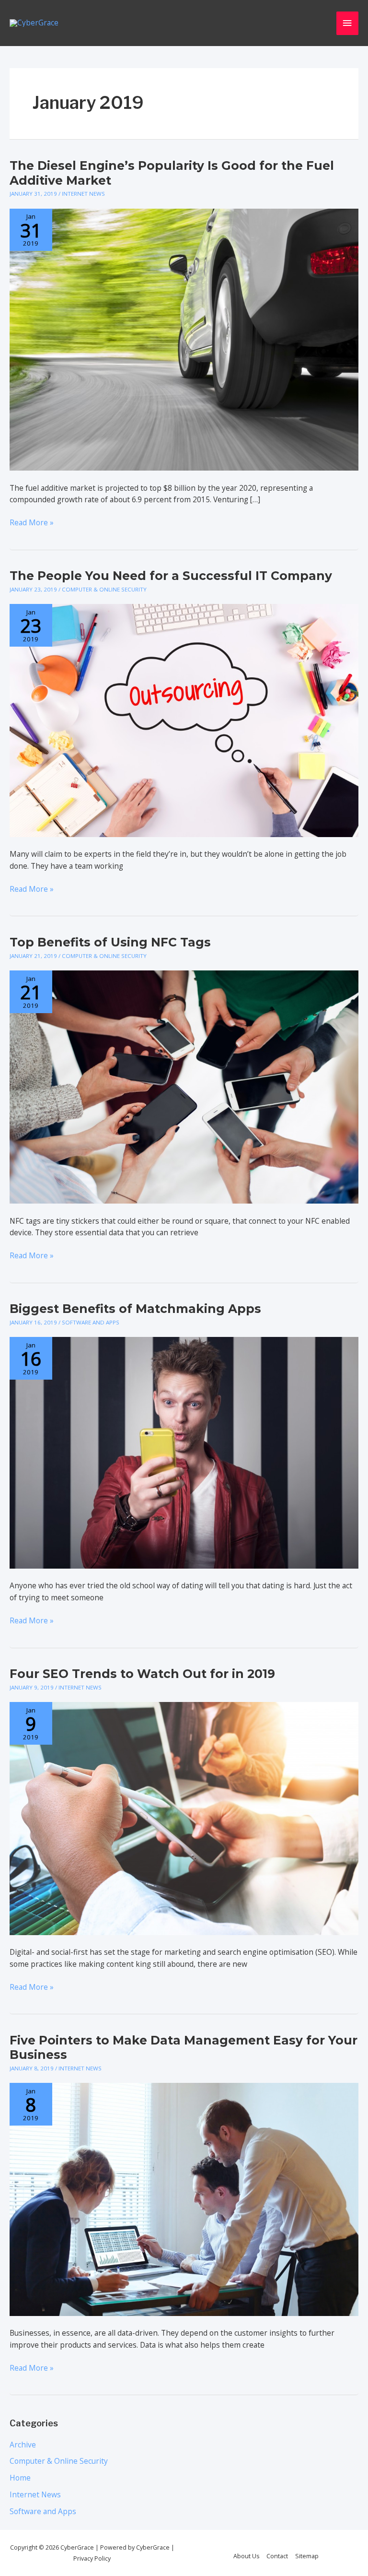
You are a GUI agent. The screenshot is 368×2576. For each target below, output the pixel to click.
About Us (246, 2556)
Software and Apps (91, 1322)
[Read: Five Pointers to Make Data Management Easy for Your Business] (184, 2198)
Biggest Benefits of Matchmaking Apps (135, 1309)
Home (20, 2478)
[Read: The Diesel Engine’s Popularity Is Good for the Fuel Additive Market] (184, 339)
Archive (23, 2445)
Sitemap (307, 2556)
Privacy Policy (92, 2558)
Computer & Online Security (104, 589)
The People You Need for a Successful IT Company (171, 576)
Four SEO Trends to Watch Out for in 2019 (142, 1674)
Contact (277, 2556)
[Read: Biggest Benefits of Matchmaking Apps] (184, 1452)
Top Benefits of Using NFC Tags (110, 942)
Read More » (32, 523)
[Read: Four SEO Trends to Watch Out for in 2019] (184, 1818)
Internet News (83, 194)
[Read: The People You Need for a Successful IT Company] (184, 720)
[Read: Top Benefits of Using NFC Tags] (184, 1086)
